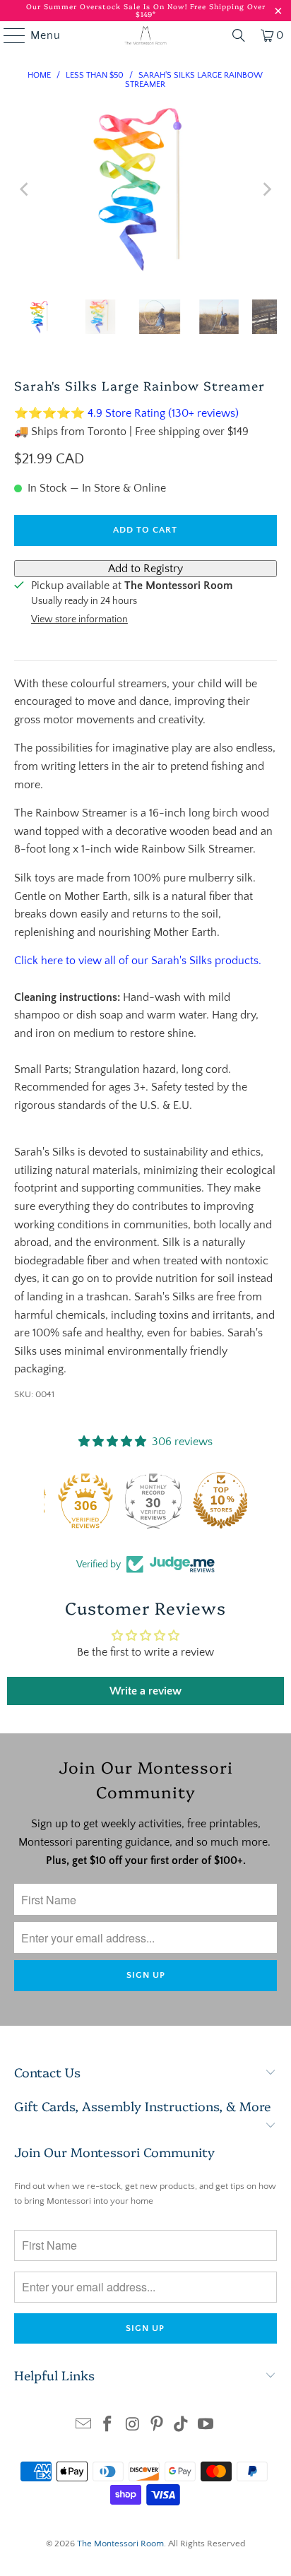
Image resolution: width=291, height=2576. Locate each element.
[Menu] (8, 35)
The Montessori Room (120, 2544)
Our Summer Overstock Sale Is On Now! (108, 6)
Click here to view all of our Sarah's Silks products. (138, 961)
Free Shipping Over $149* (201, 10)
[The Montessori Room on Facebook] (108, 2426)
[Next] (266, 189)
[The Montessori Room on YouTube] (206, 2426)
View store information (79, 619)
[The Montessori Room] (145, 35)
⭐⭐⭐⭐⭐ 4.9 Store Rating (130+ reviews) (126, 413)
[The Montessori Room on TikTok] (182, 2426)
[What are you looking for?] (239, 35)
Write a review (145, 1691)
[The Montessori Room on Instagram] (133, 2426)
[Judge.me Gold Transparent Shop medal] (78, 1500)
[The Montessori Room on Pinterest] (157, 2426)
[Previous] (25, 189)
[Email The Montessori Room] (83, 2426)
